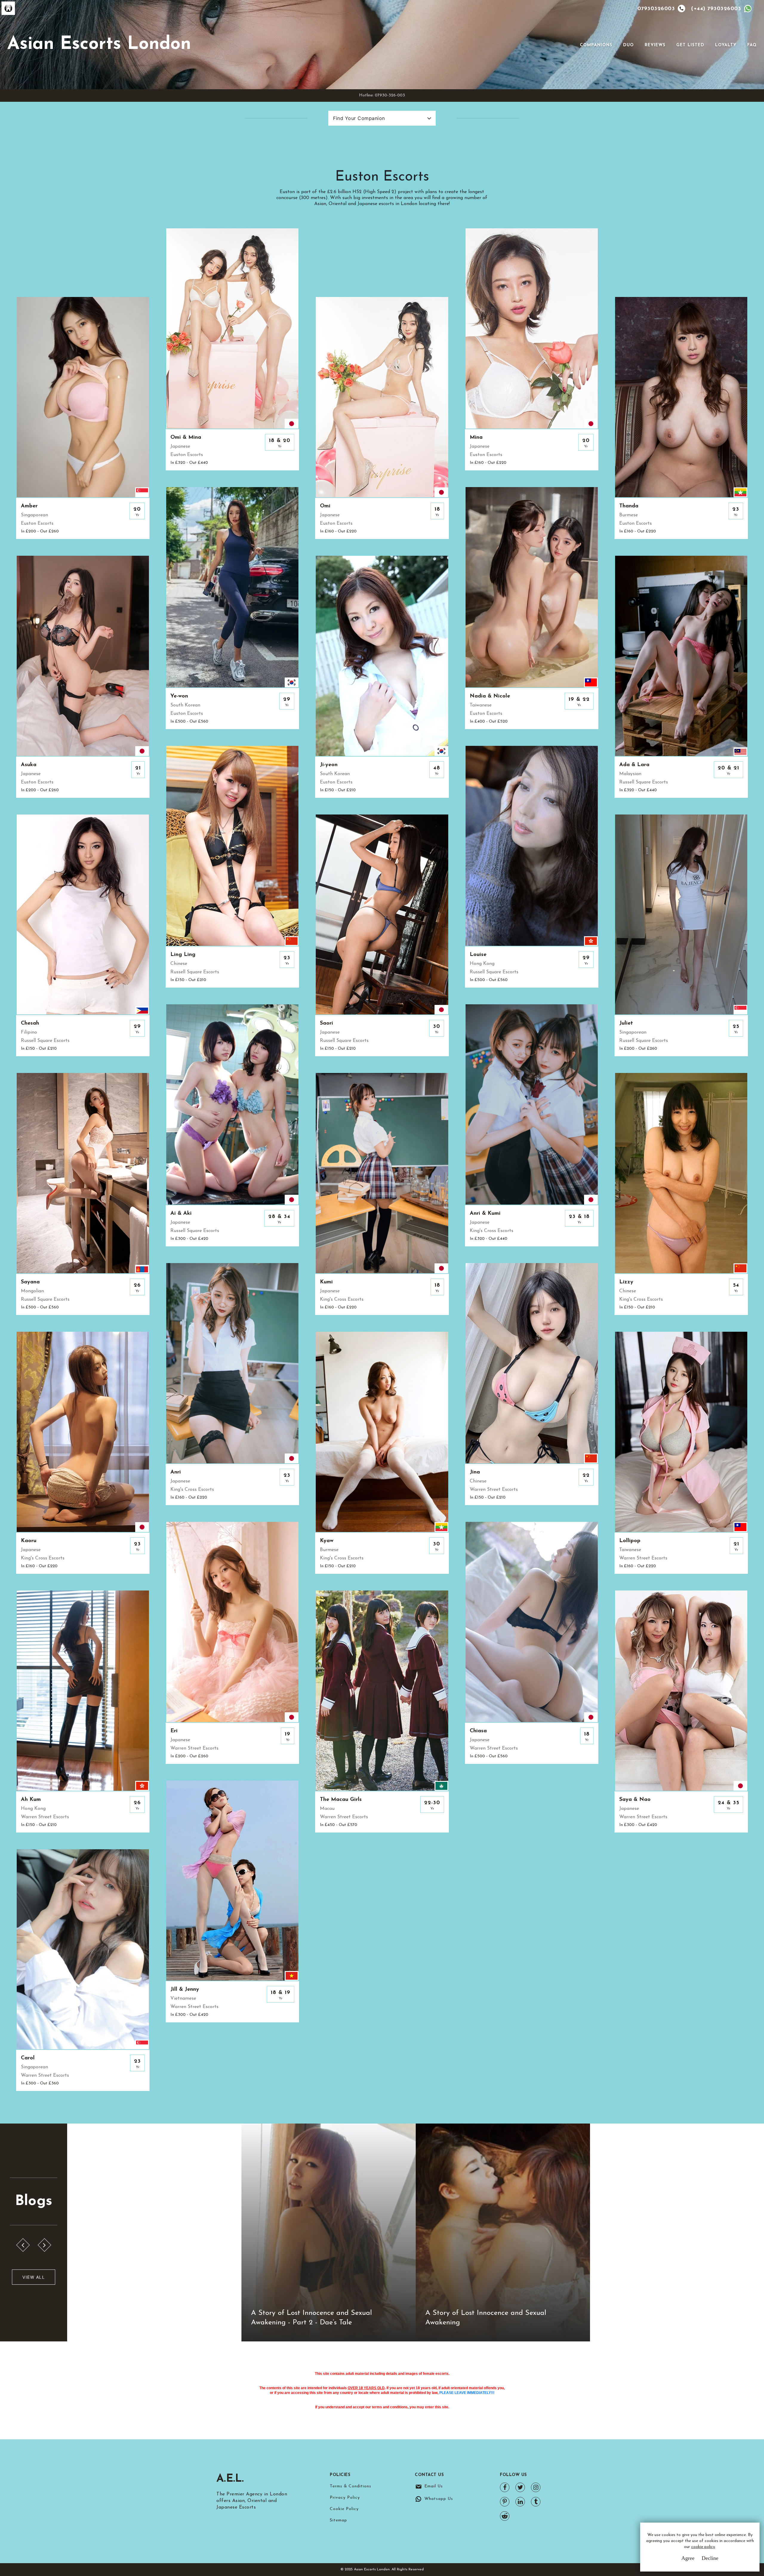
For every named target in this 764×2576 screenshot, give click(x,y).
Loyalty (726, 45)
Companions (596, 45)
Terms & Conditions (351, 2486)
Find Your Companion (359, 118)
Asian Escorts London (99, 44)
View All (34, 2277)
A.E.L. (230, 2479)
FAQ (752, 45)
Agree (688, 2558)
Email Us (434, 2486)
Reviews (655, 45)
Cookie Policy (344, 2509)
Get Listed (690, 45)
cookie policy (703, 2547)
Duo (629, 45)
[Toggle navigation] (572, 45)
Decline (710, 2558)
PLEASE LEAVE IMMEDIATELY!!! (467, 2393)
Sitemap (338, 2520)
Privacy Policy (345, 2498)
